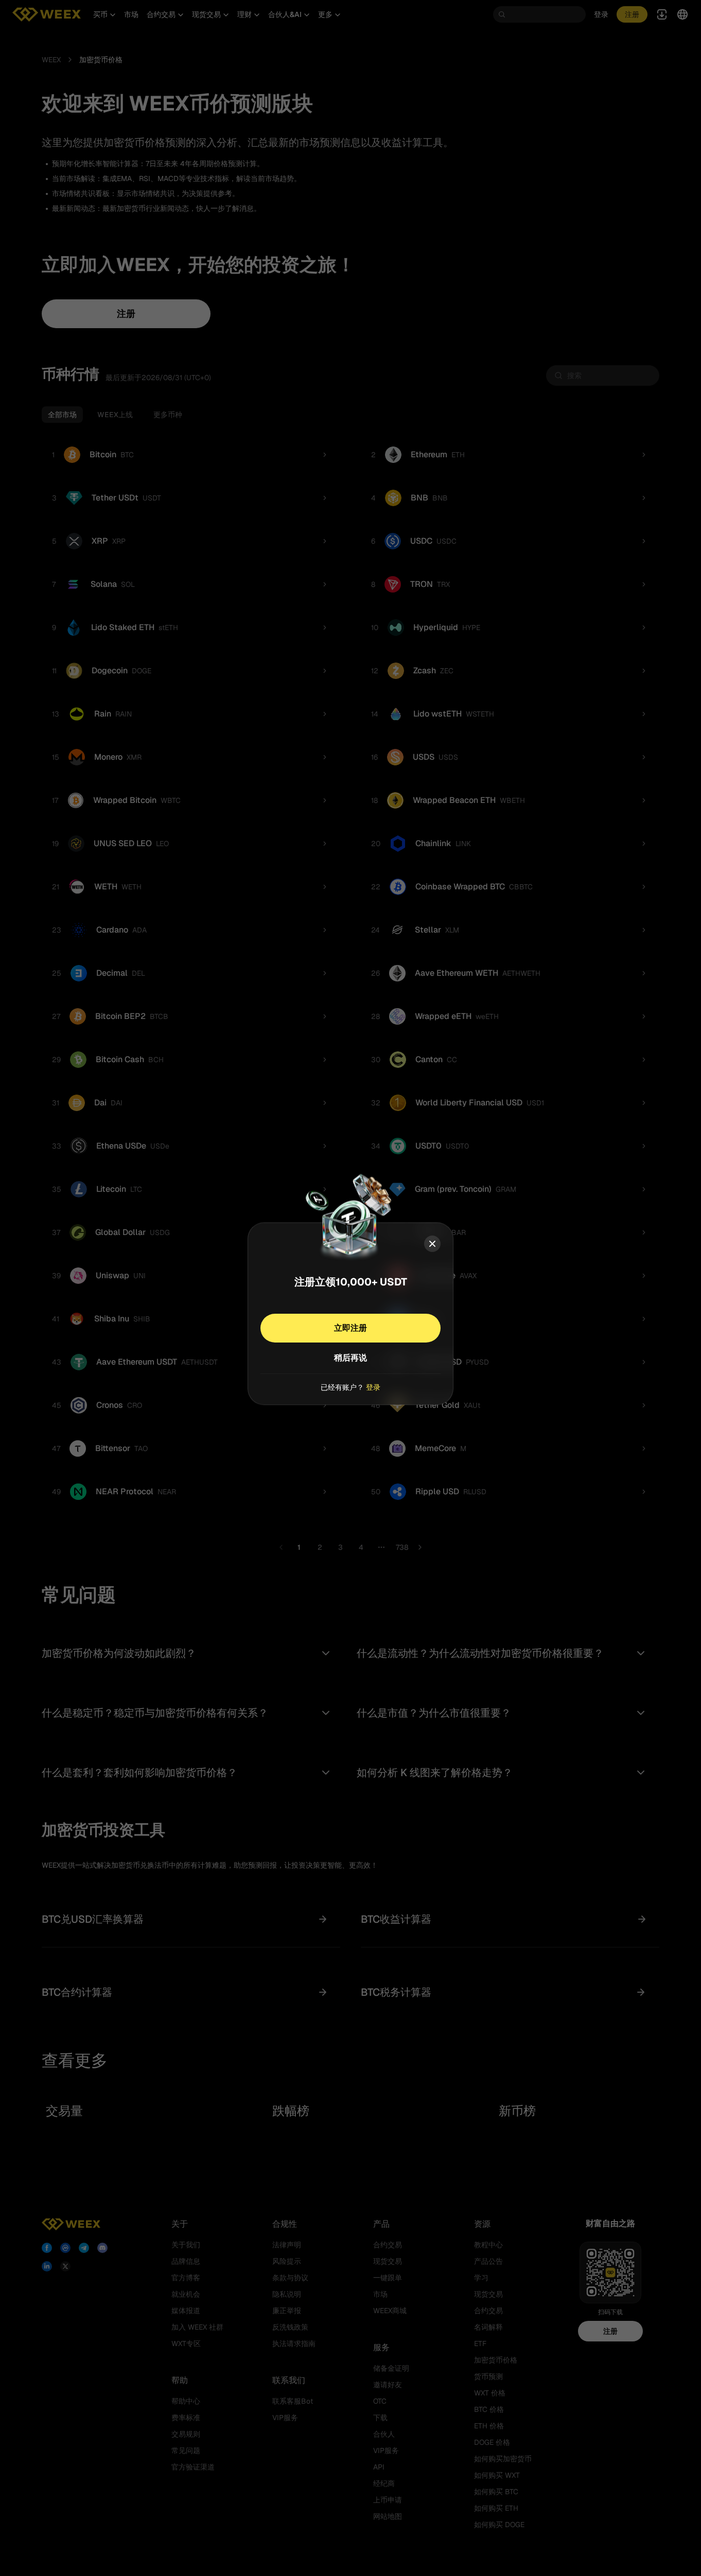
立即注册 (350, 1328)
